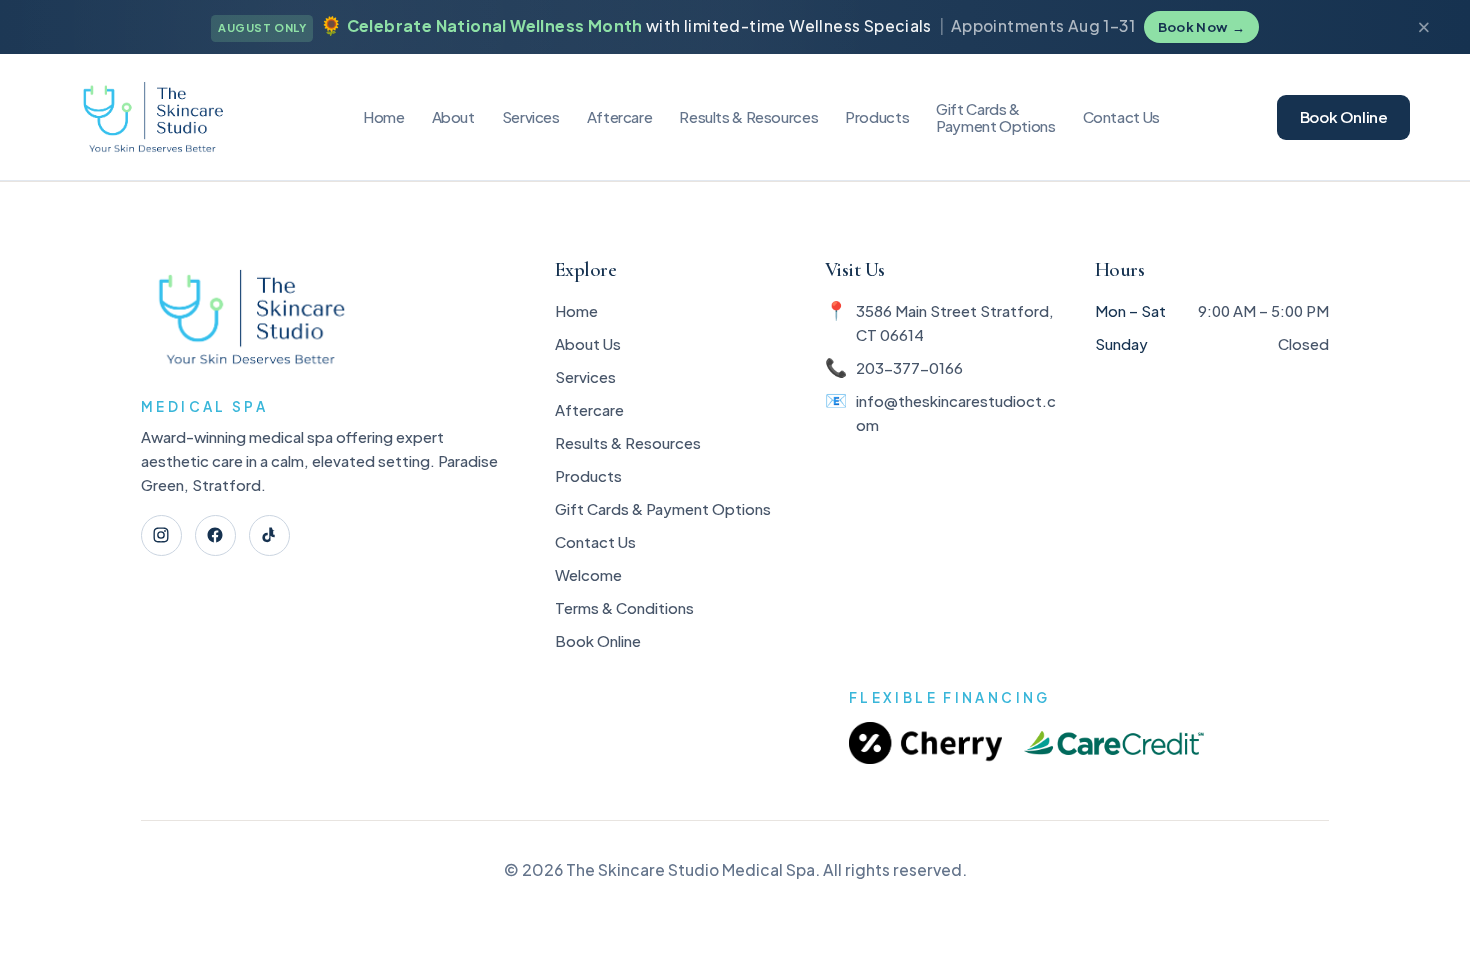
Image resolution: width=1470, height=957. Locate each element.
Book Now (1201, 27)
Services (531, 116)
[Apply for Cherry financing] (925, 743)
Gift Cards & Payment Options (663, 508)
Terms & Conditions (624, 607)
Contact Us (1121, 116)
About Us (588, 343)
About (453, 116)
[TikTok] (269, 535)
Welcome (588, 574)
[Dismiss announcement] (1423, 27)
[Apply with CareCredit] (1114, 743)
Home (384, 116)
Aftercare (620, 116)
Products (877, 116)
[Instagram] (161, 535)
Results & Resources (628, 442)
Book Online (1344, 116)
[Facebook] (215, 535)
